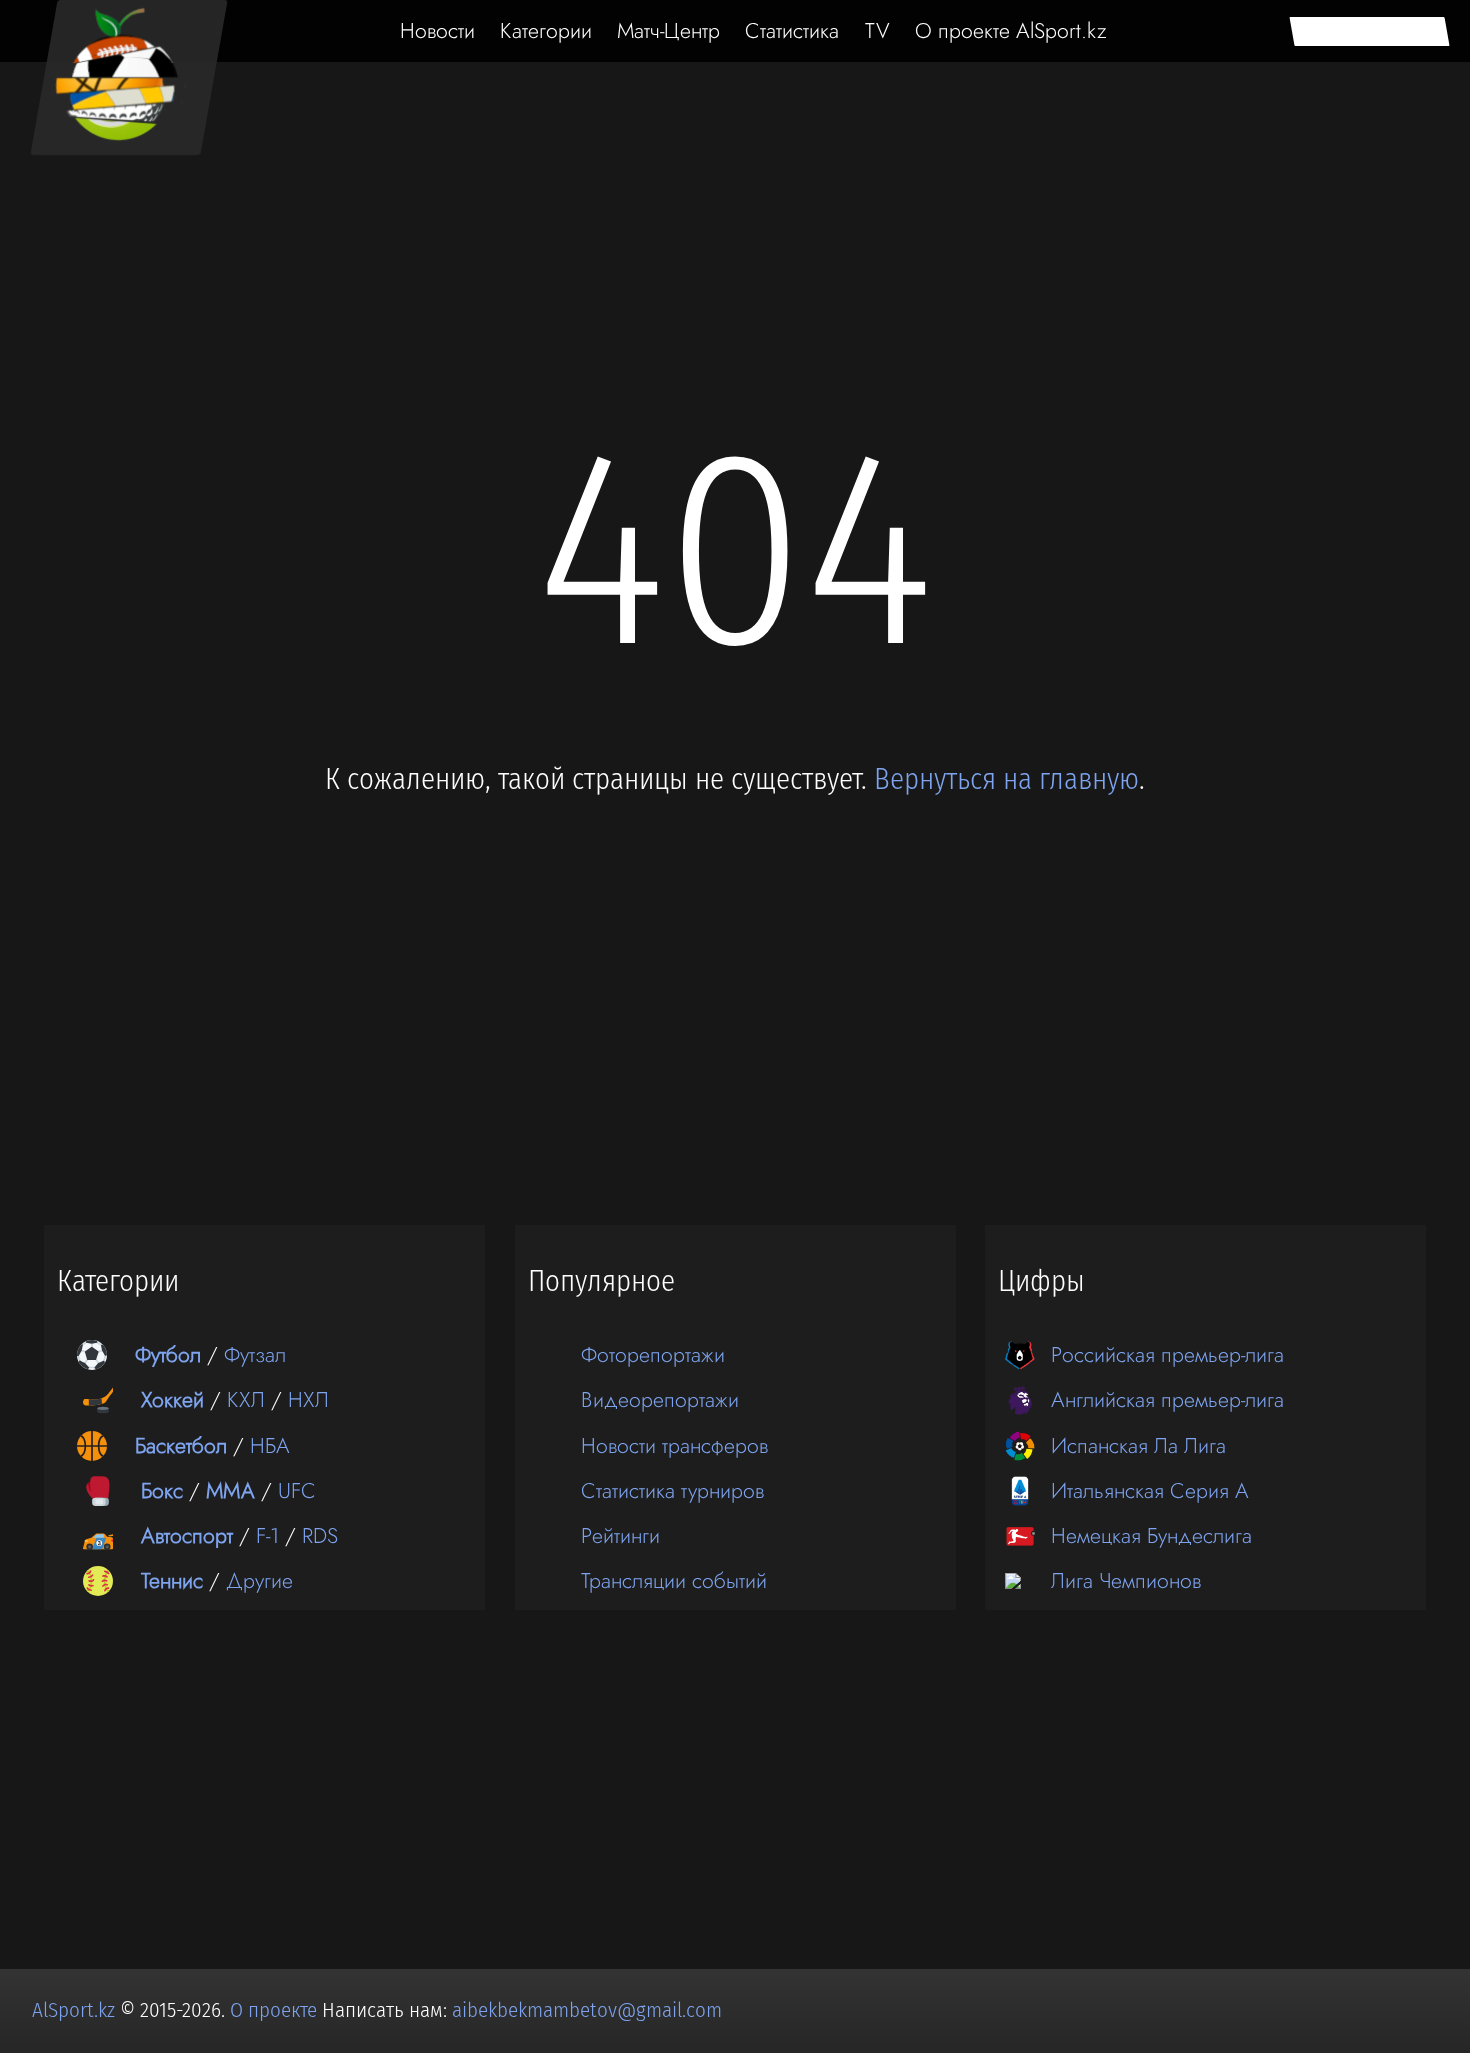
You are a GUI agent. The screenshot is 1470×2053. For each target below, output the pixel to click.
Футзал (255, 1354)
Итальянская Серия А (1150, 1490)
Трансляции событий (674, 1580)
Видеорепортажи (660, 1399)
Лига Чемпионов (1126, 1580)
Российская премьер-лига (1167, 1354)
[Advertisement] (735, 172)
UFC (297, 1490)
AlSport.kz (73, 2010)
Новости (437, 30)
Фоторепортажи (653, 1354)
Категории (546, 30)
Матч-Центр (668, 30)
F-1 (267, 1535)
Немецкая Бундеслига (1151, 1535)
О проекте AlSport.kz (1011, 30)
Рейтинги (620, 1535)
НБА (270, 1445)
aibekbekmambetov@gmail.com (587, 2010)
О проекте (276, 2010)
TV (877, 30)
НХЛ (308, 1399)
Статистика (792, 30)
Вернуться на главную (1006, 779)
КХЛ (246, 1399)
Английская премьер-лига (1167, 1399)
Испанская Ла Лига (1138, 1445)
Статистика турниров (672, 1490)
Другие (259, 1580)
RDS (320, 1535)
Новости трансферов (674, 1445)
